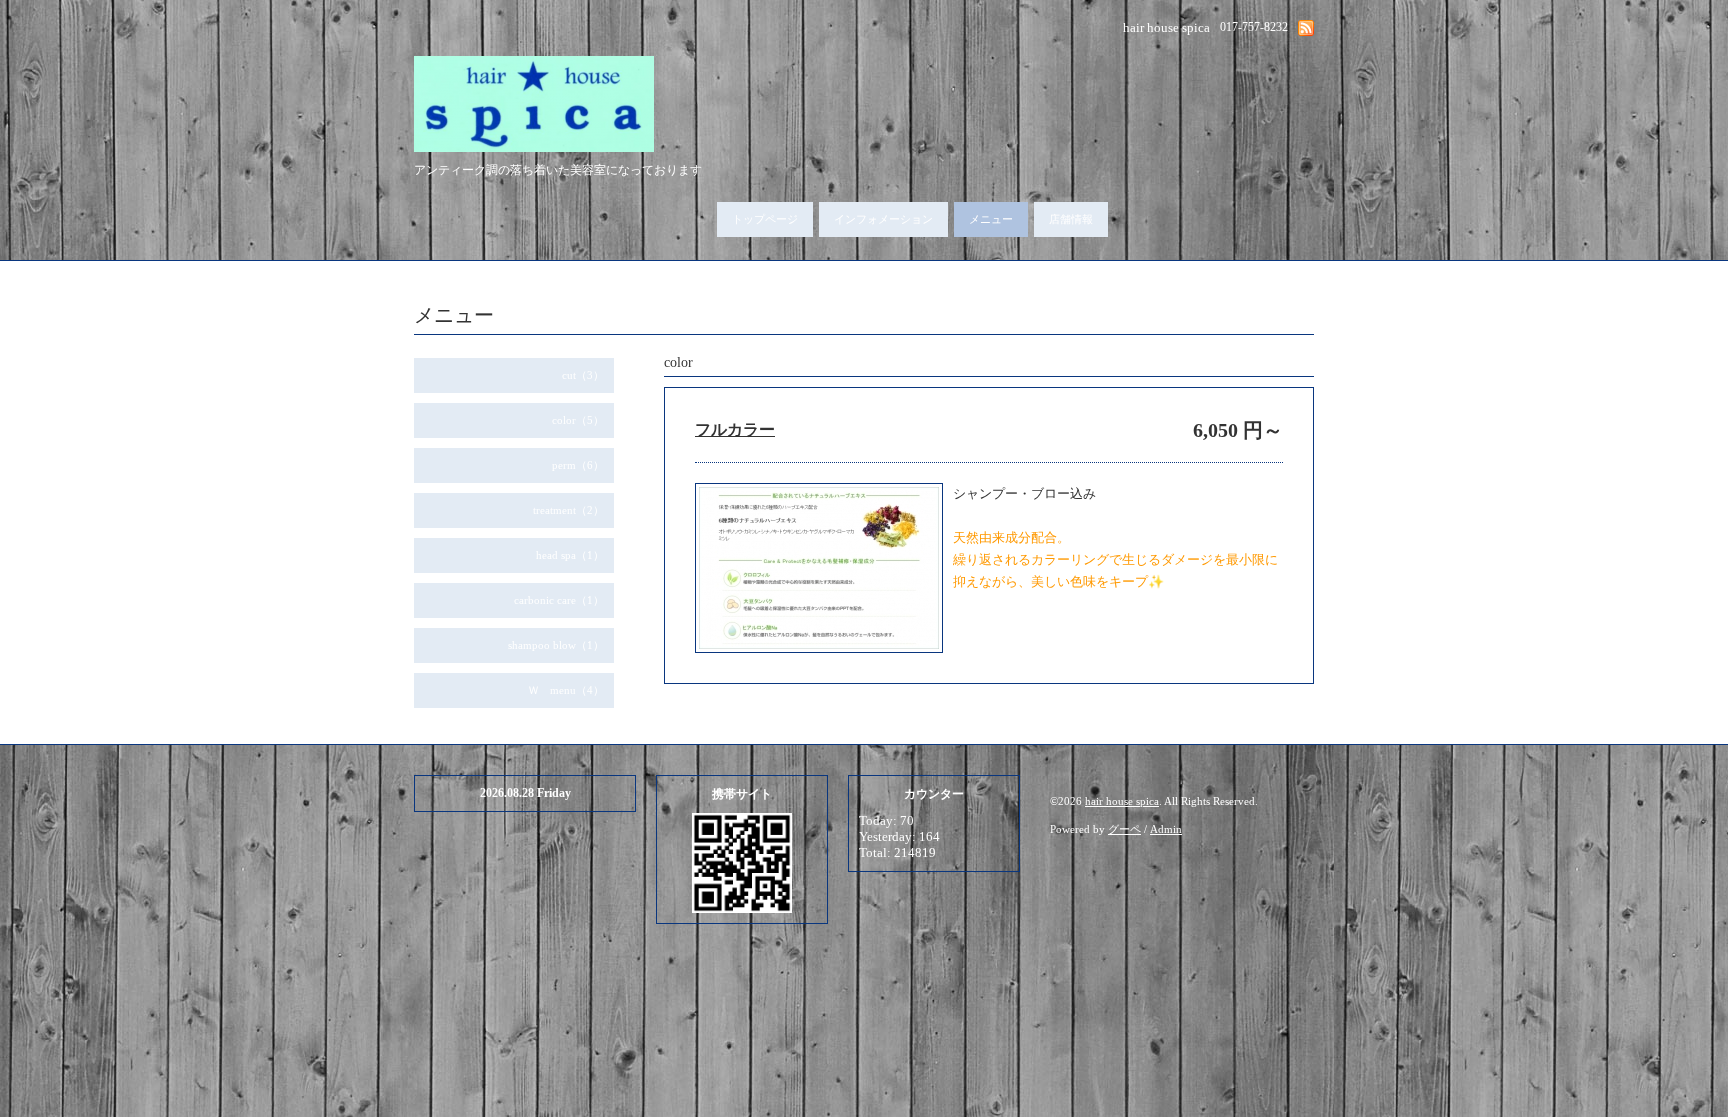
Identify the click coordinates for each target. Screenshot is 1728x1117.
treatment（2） (568, 510)
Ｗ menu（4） (566, 690)
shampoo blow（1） (556, 645)
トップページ (765, 219)
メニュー (991, 219)
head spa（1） (570, 555)
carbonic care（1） (559, 600)
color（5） (578, 420)
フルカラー (735, 429)
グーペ (1124, 829)
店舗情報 (1071, 219)
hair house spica (1122, 801)
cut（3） (583, 375)
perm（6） (578, 465)
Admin (1166, 829)
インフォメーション (883, 219)
